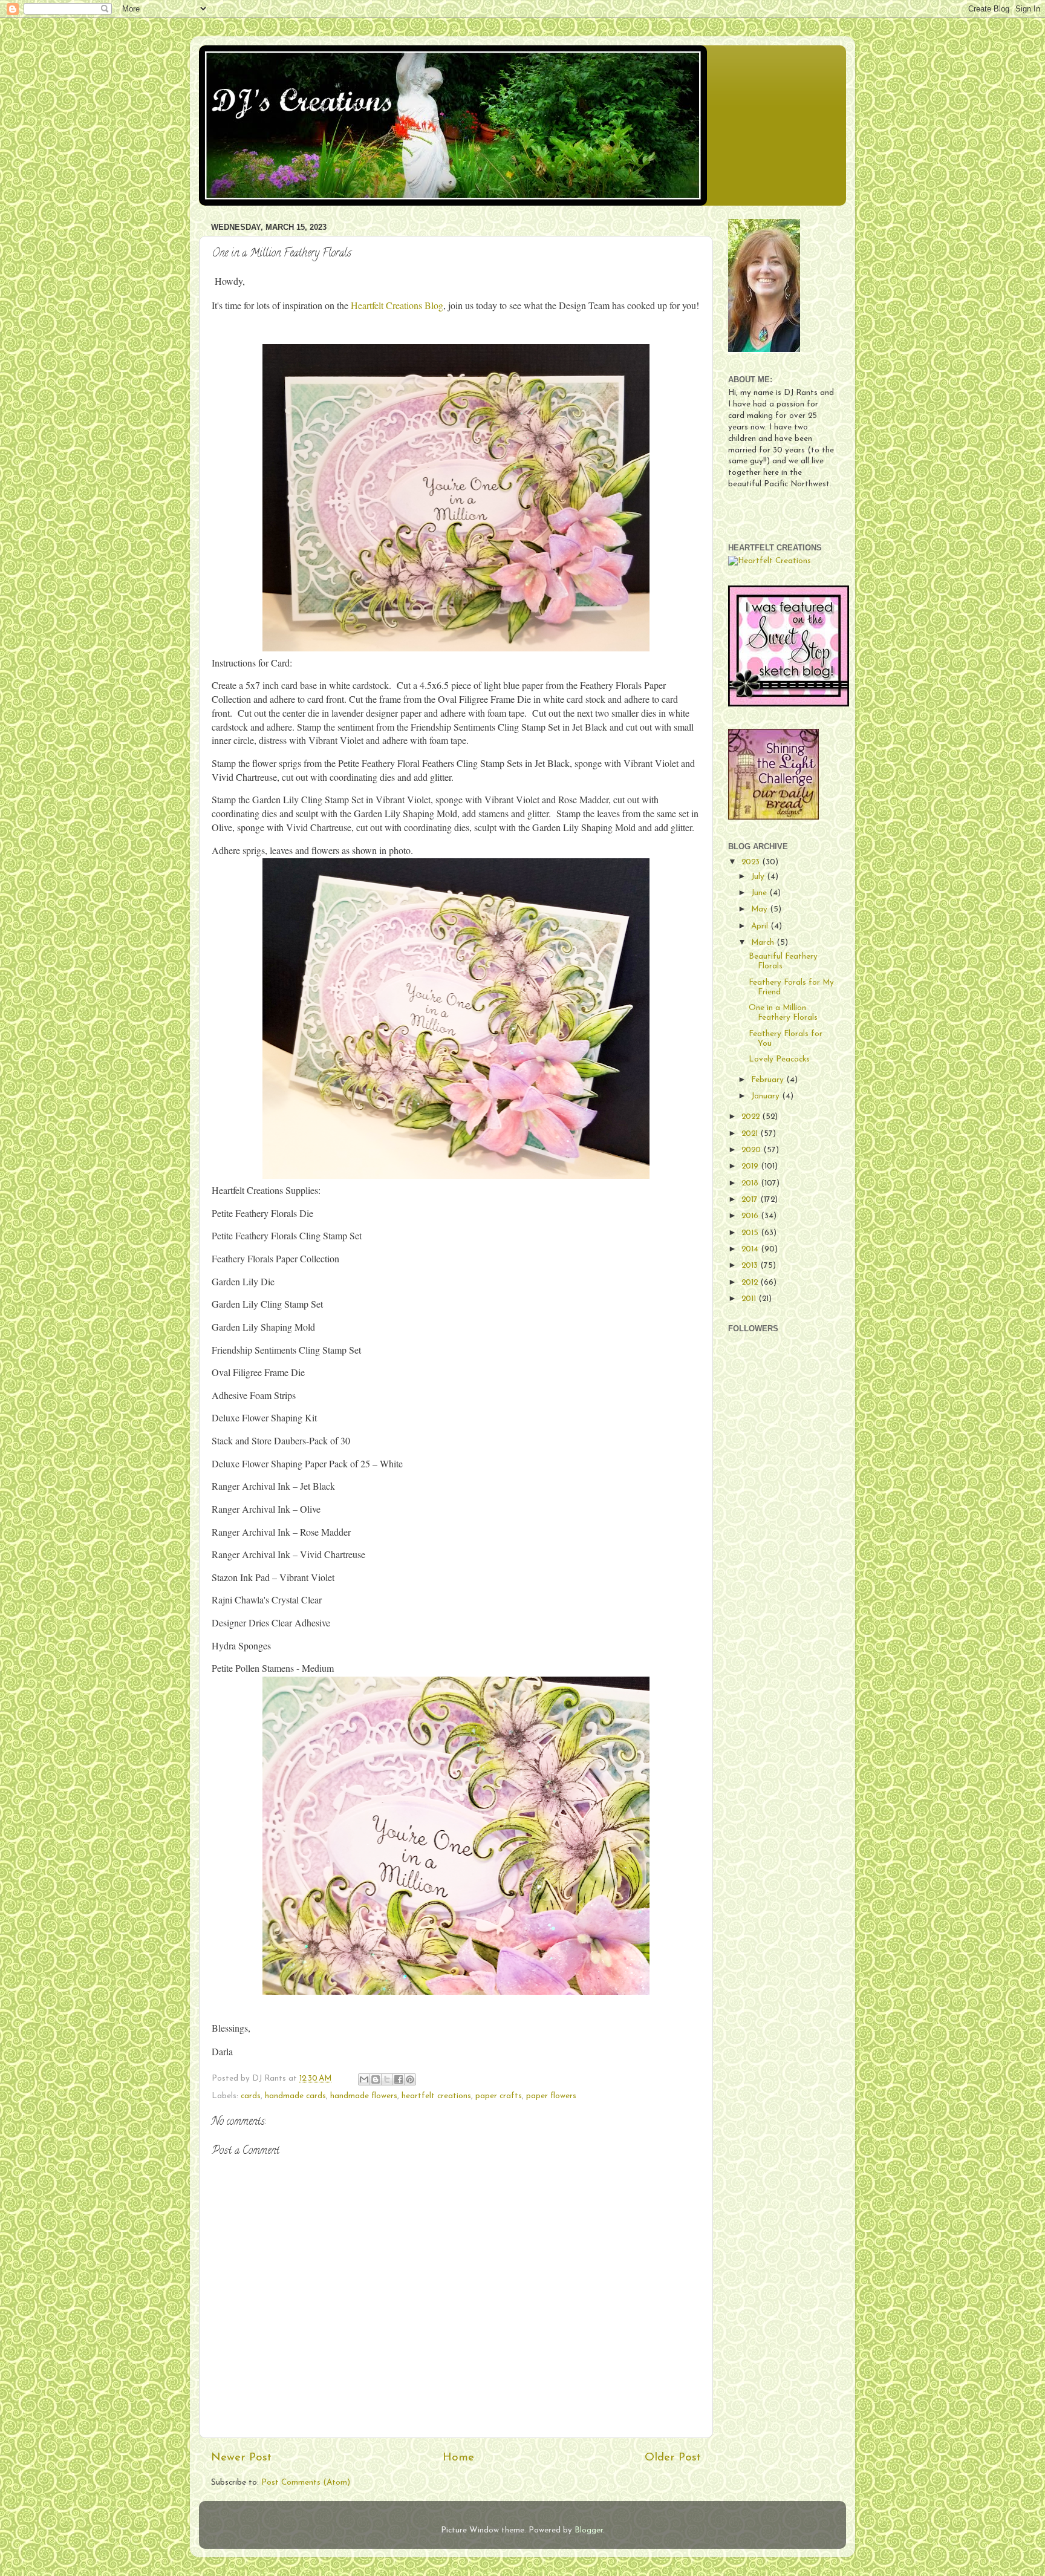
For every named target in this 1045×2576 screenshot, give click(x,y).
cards (251, 2096)
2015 (751, 1233)
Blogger (589, 2530)
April (761, 926)
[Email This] (364, 2079)
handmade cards (295, 2096)
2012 (751, 1283)
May (760, 909)
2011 (750, 1299)
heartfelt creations (436, 2096)
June (760, 893)
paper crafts (499, 2096)
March (764, 943)
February (769, 1080)
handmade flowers (364, 2096)
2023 (752, 862)
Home (458, 2458)
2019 (751, 1166)
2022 (752, 1117)
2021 (751, 1134)
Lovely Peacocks (779, 1059)
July (759, 877)
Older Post (673, 2458)
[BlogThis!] (376, 2079)
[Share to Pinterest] (410, 2079)
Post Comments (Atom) (306, 2483)
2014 (751, 1249)
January (767, 1096)
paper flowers (551, 2096)
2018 (751, 1183)
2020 (752, 1150)
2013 (751, 1266)
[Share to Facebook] (399, 2079)
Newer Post (241, 2458)
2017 (751, 1200)
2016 (751, 1216)
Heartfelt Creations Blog (397, 305)
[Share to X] (387, 2079)
